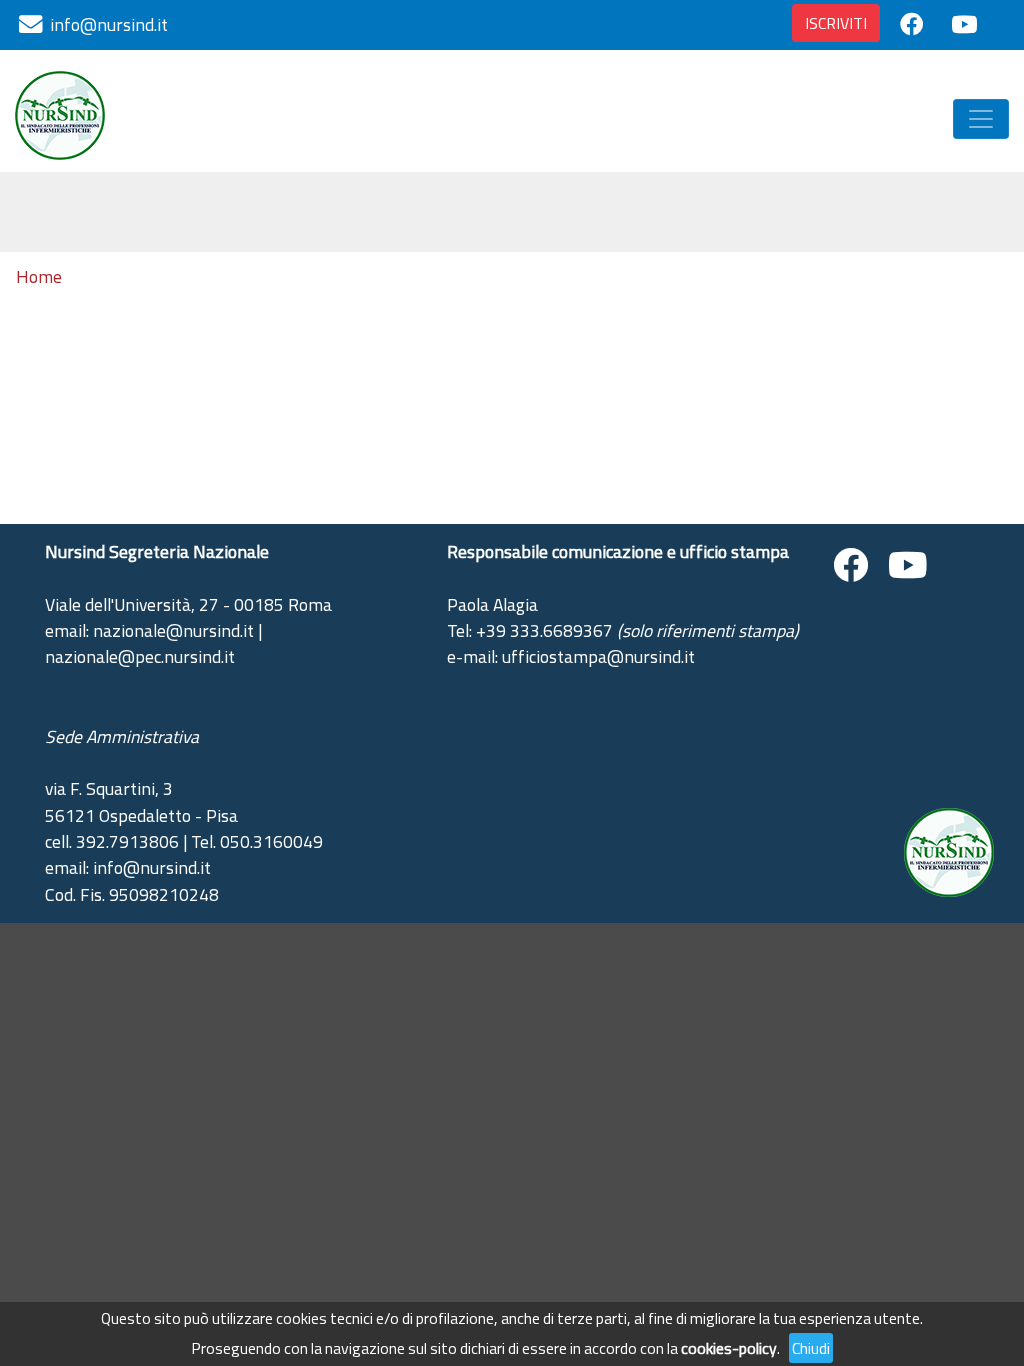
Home (39, 277)
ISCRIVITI (836, 23)
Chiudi (811, 1348)
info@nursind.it (109, 24)
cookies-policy (729, 1348)
